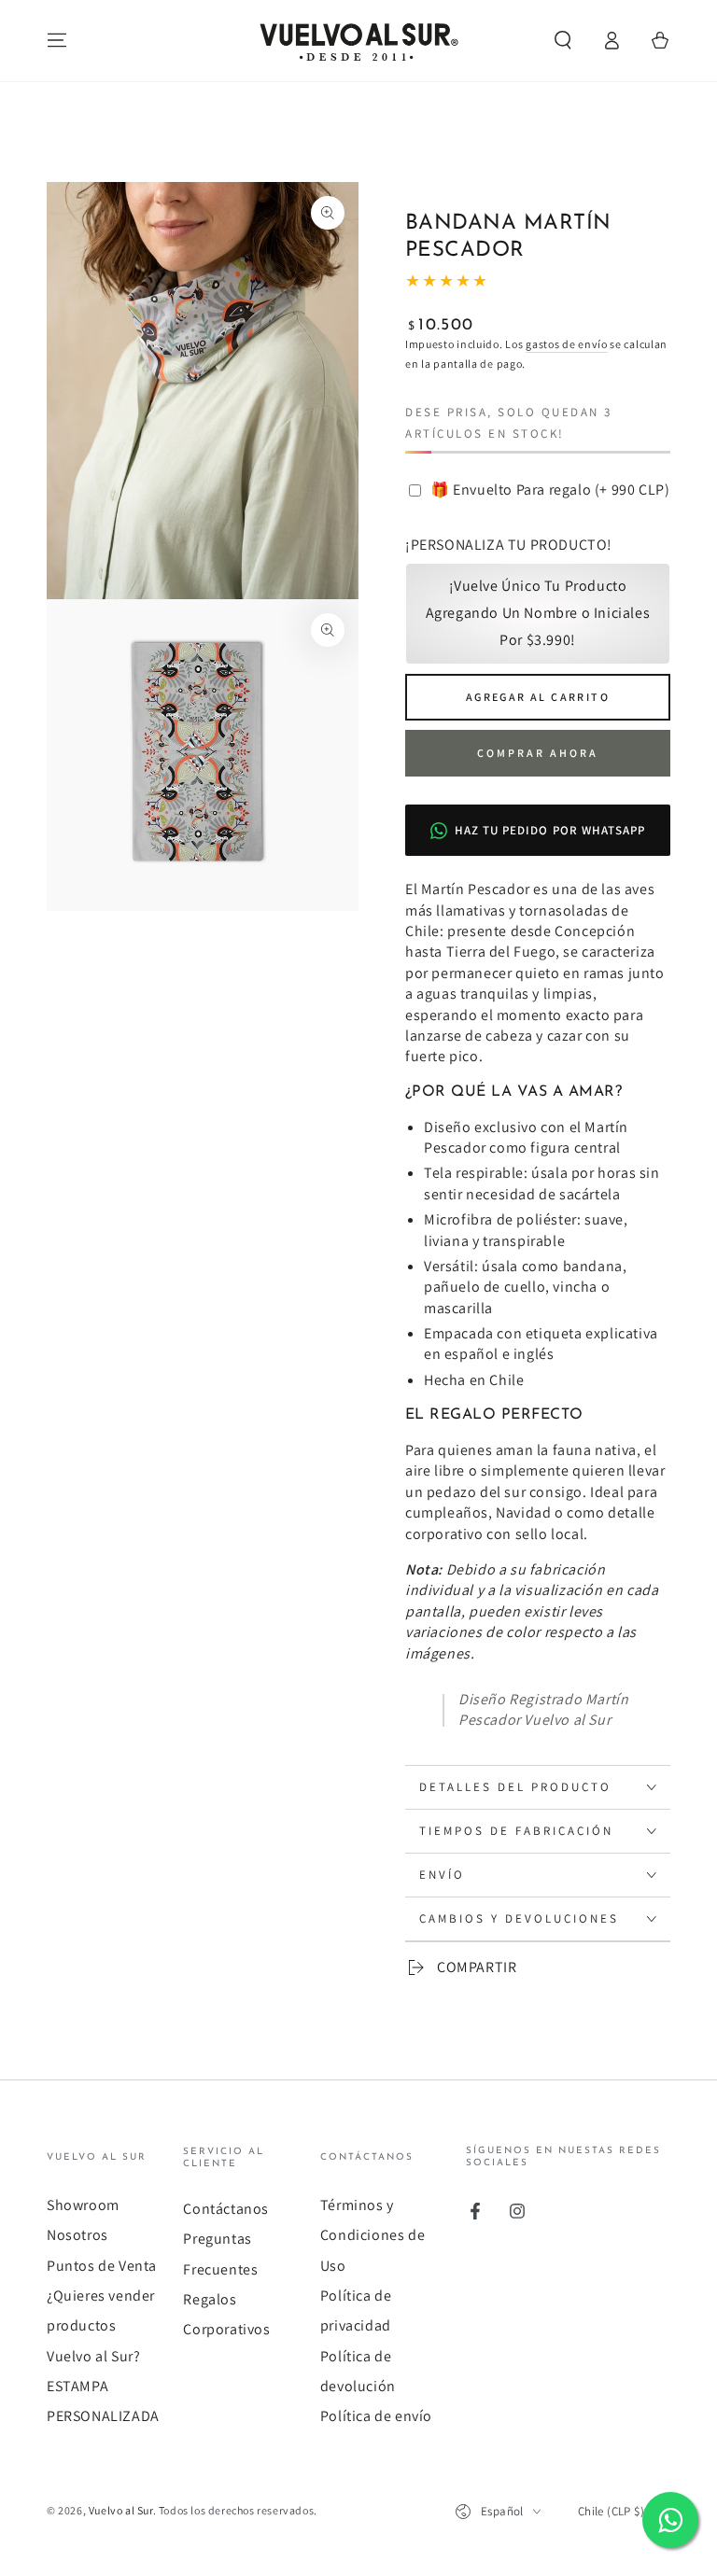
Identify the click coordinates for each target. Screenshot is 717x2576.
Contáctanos (226, 2209)
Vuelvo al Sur (121, 2510)
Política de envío (376, 2416)
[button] (563, 40)
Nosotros (77, 2235)
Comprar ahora (538, 753)
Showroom (83, 2205)
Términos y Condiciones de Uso (373, 2235)
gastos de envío (567, 344)
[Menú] (57, 40)
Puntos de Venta (102, 2266)
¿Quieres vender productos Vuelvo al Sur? (101, 2326)
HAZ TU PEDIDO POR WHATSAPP (550, 830)
